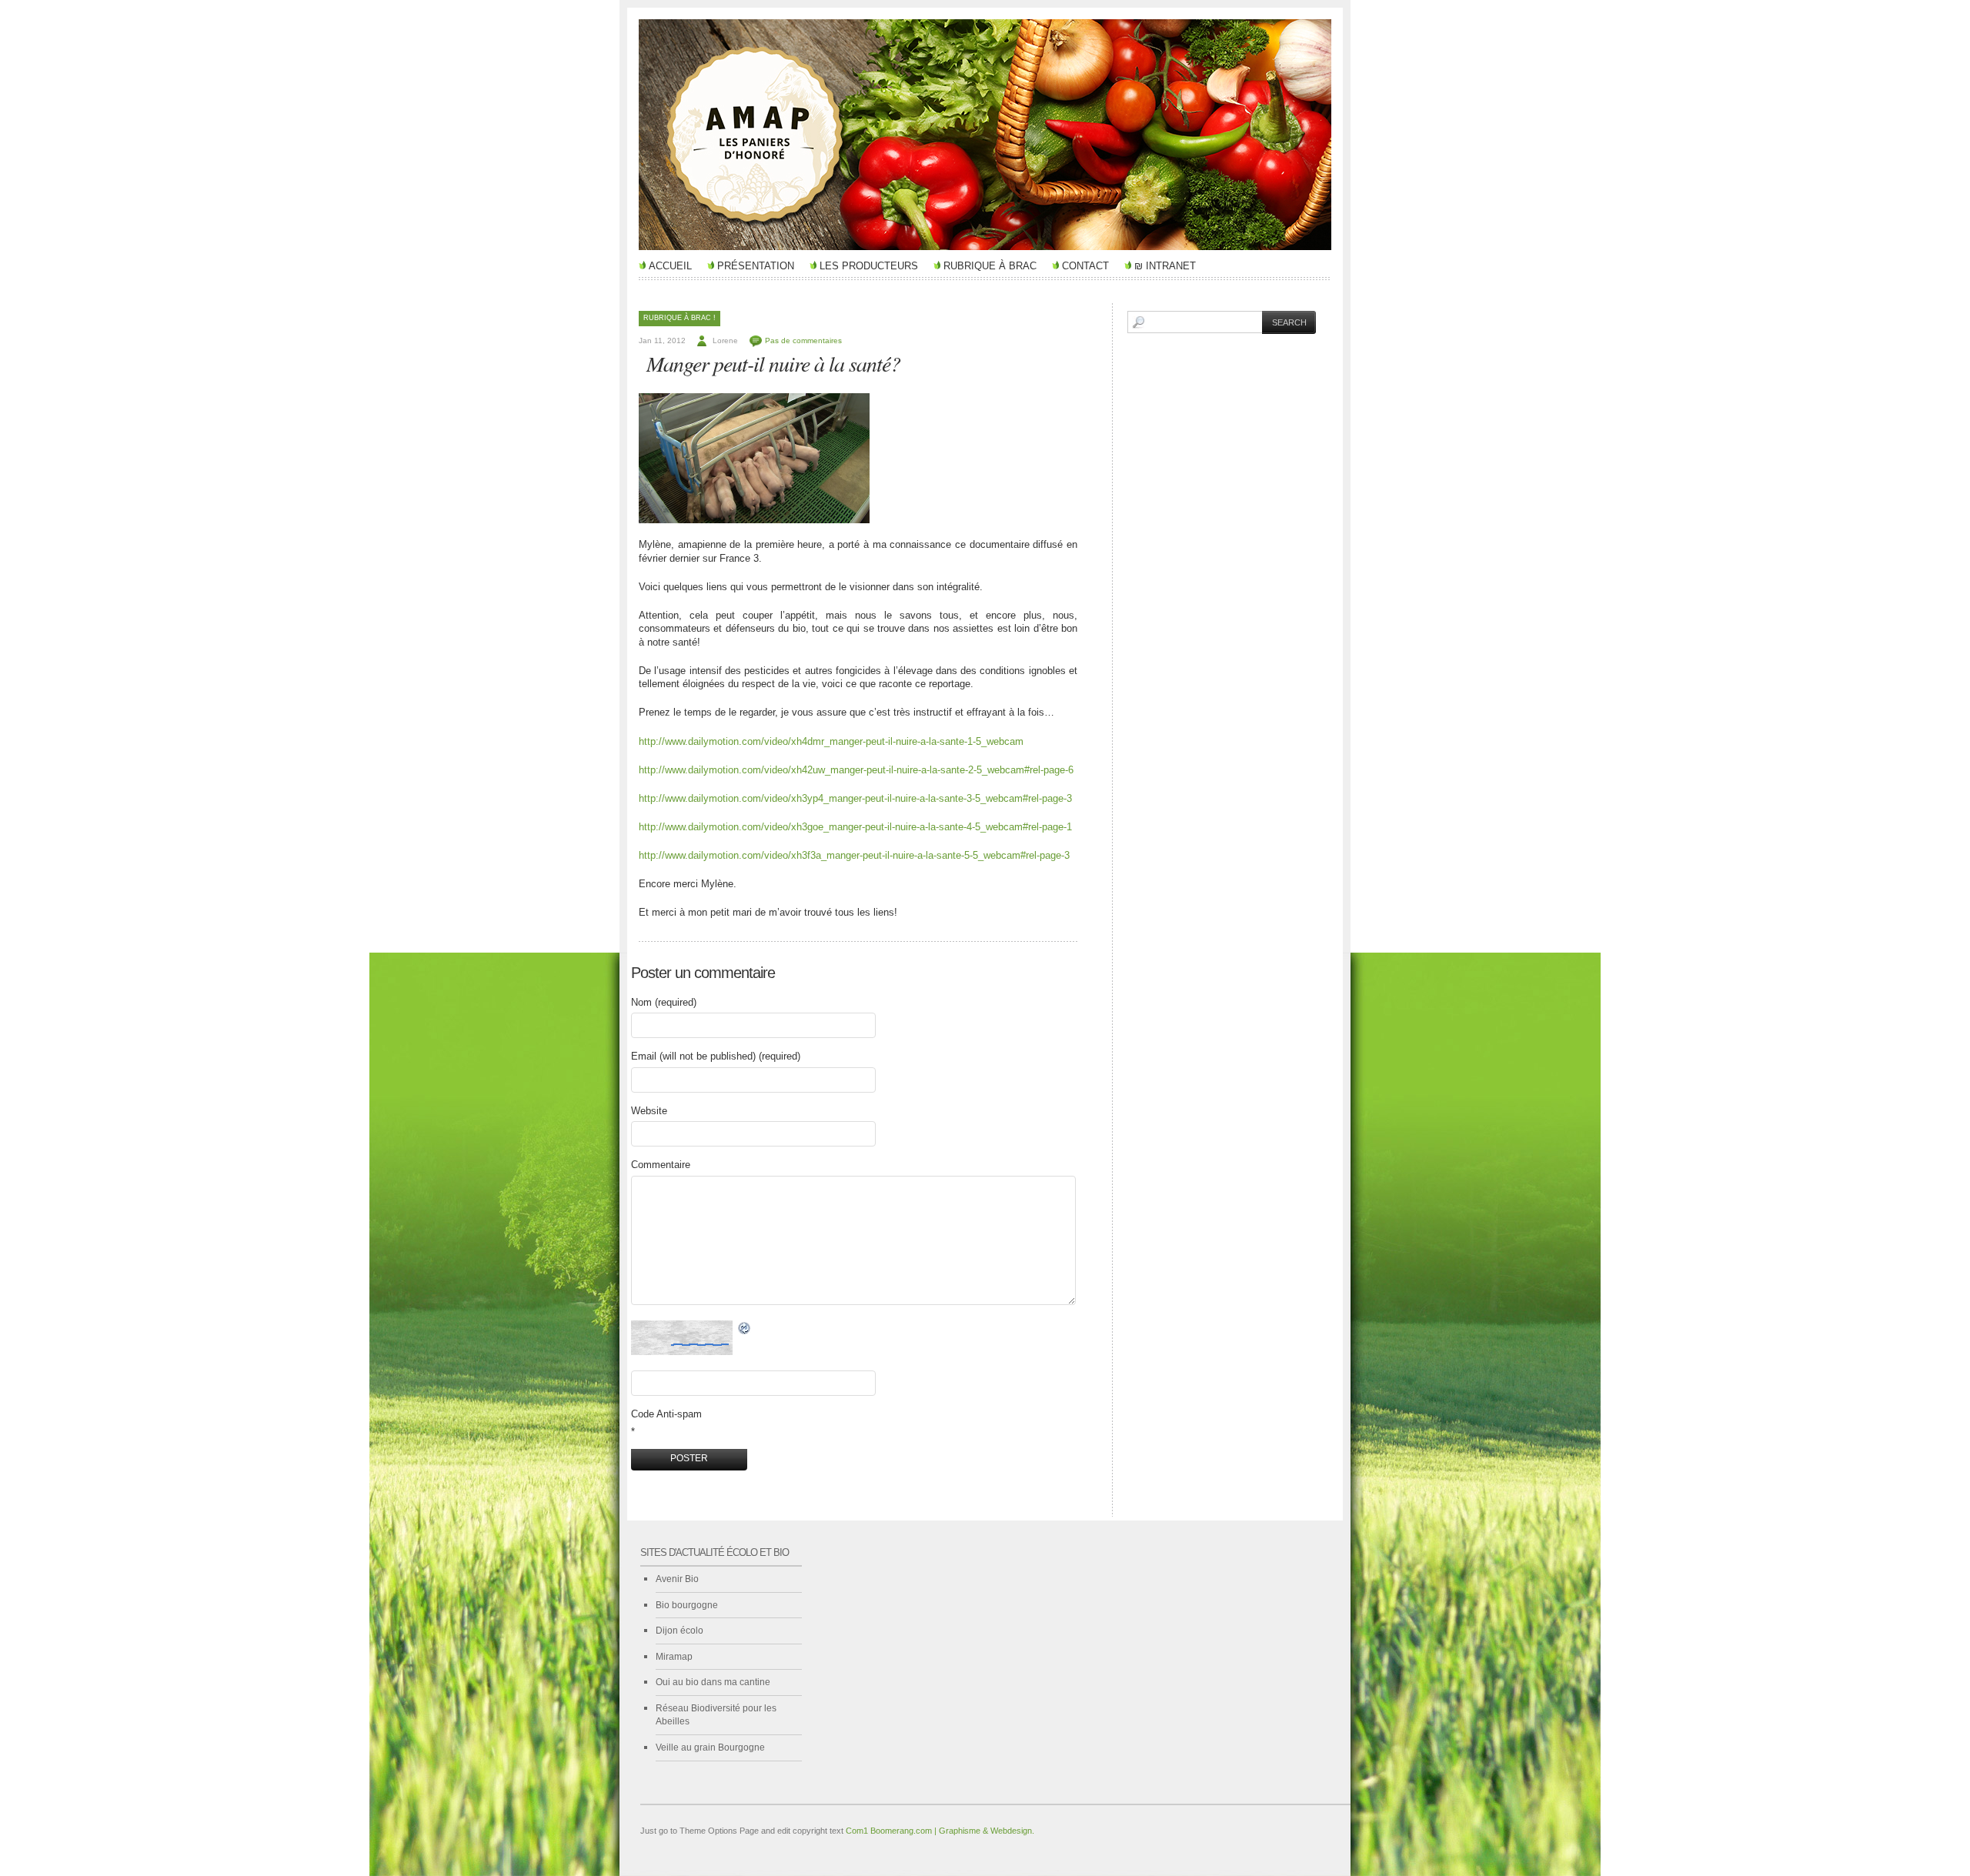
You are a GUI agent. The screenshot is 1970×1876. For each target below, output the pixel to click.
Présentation (756, 266)
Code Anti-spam (666, 1414)
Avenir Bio (677, 1579)
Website (649, 1111)
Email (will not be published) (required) (716, 1056)
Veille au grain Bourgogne (710, 1747)
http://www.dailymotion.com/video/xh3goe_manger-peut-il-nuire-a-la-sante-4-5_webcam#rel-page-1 (855, 827)
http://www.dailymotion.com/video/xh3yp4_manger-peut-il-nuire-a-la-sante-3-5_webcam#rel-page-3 (855, 798)
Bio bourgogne (687, 1605)
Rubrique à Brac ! (679, 318)
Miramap (674, 1657)
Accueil (670, 266)
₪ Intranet (1165, 266)
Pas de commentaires (803, 340)
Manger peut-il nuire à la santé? (773, 363)
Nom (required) (664, 1002)
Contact (1085, 266)
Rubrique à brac (990, 266)
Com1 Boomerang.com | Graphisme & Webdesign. (940, 1831)
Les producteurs (869, 266)
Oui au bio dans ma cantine (713, 1682)
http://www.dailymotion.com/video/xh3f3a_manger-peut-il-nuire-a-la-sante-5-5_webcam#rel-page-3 (854, 855)
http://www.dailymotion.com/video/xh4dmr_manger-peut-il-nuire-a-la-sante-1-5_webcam (831, 741)
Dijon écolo (679, 1631)
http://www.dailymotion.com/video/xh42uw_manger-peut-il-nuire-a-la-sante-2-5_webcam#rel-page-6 (856, 770)
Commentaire (661, 1165)
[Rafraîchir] (745, 1329)
